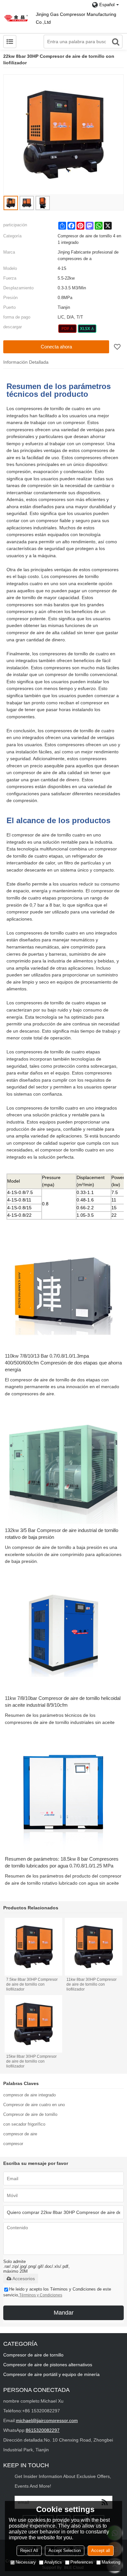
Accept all (101, 2551)
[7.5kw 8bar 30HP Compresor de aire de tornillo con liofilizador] (34, 1947)
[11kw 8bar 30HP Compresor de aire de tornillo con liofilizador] (94, 1947)
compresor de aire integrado (29, 2095)
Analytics (53, 2562)
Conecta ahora (56, 347)
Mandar (64, 2313)
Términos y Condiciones (41, 2295)
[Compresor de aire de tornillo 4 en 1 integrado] (68, 329)
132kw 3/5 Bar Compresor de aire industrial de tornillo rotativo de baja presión (62, 1534)
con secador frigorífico (24, 2124)
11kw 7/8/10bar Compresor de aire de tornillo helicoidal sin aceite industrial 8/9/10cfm (63, 1702)
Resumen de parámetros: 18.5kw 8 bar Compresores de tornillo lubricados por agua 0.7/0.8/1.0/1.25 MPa (62, 1862)
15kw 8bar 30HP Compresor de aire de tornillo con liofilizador (31, 2061)
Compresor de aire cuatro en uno (34, 2105)
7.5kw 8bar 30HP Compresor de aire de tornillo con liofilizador (32, 1984)
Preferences (82, 2562)
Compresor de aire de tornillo (30, 2114)
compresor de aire (20, 2134)
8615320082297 (43, 2430)
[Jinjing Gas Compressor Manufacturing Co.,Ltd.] (16, 18)
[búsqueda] (116, 42)
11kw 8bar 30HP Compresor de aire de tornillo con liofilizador (92, 1984)
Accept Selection (65, 2551)
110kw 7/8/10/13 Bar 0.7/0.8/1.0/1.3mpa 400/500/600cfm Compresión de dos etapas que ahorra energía (63, 1363)
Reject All (29, 2551)
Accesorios (24, 2279)
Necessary (26, 2562)
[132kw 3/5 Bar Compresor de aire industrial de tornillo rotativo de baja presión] (63, 1464)
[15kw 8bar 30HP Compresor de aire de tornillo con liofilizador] (34, 2024)
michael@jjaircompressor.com (47, 2420)
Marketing (111, 2562)
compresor (13, 2144)
